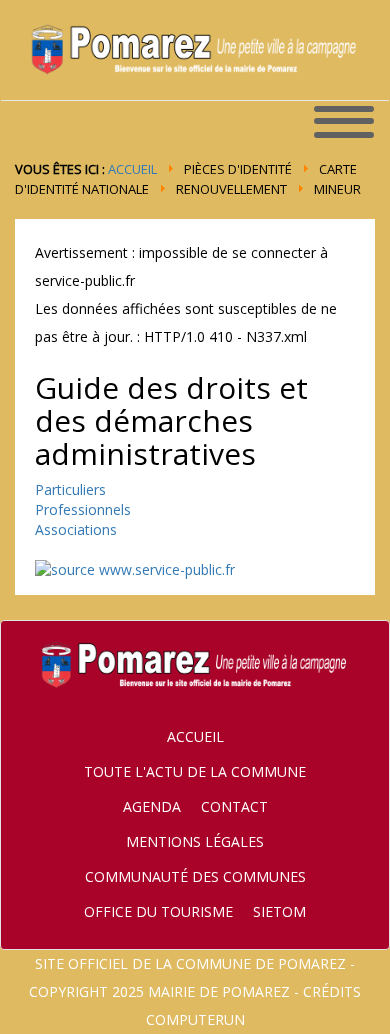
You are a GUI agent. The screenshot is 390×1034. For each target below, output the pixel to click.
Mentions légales (195, 841)
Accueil (132, 169)
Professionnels (83, 509)
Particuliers (70, 489)
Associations (76, 529)
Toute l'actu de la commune (195, 771)
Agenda (152, 806)
